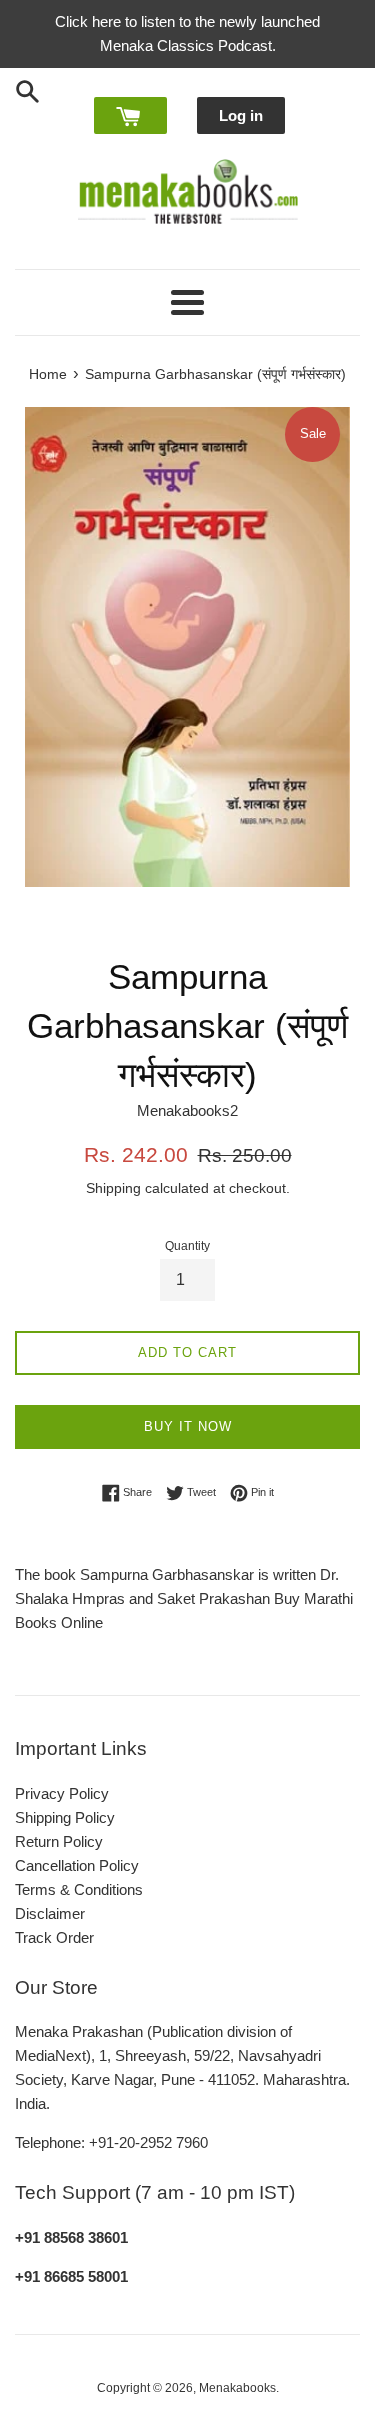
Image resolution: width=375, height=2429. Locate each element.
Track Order (54, 1937)
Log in (241, 115)
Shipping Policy (65, 1817)
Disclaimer (50, 1913)
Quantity (187, 1246)
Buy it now (188, 1426)
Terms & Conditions (79, 1889)
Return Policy (59, 1841)
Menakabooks (237, 2388)
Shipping (113, 1188)
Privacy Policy (62, 1793)
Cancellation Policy (77, 1865)
